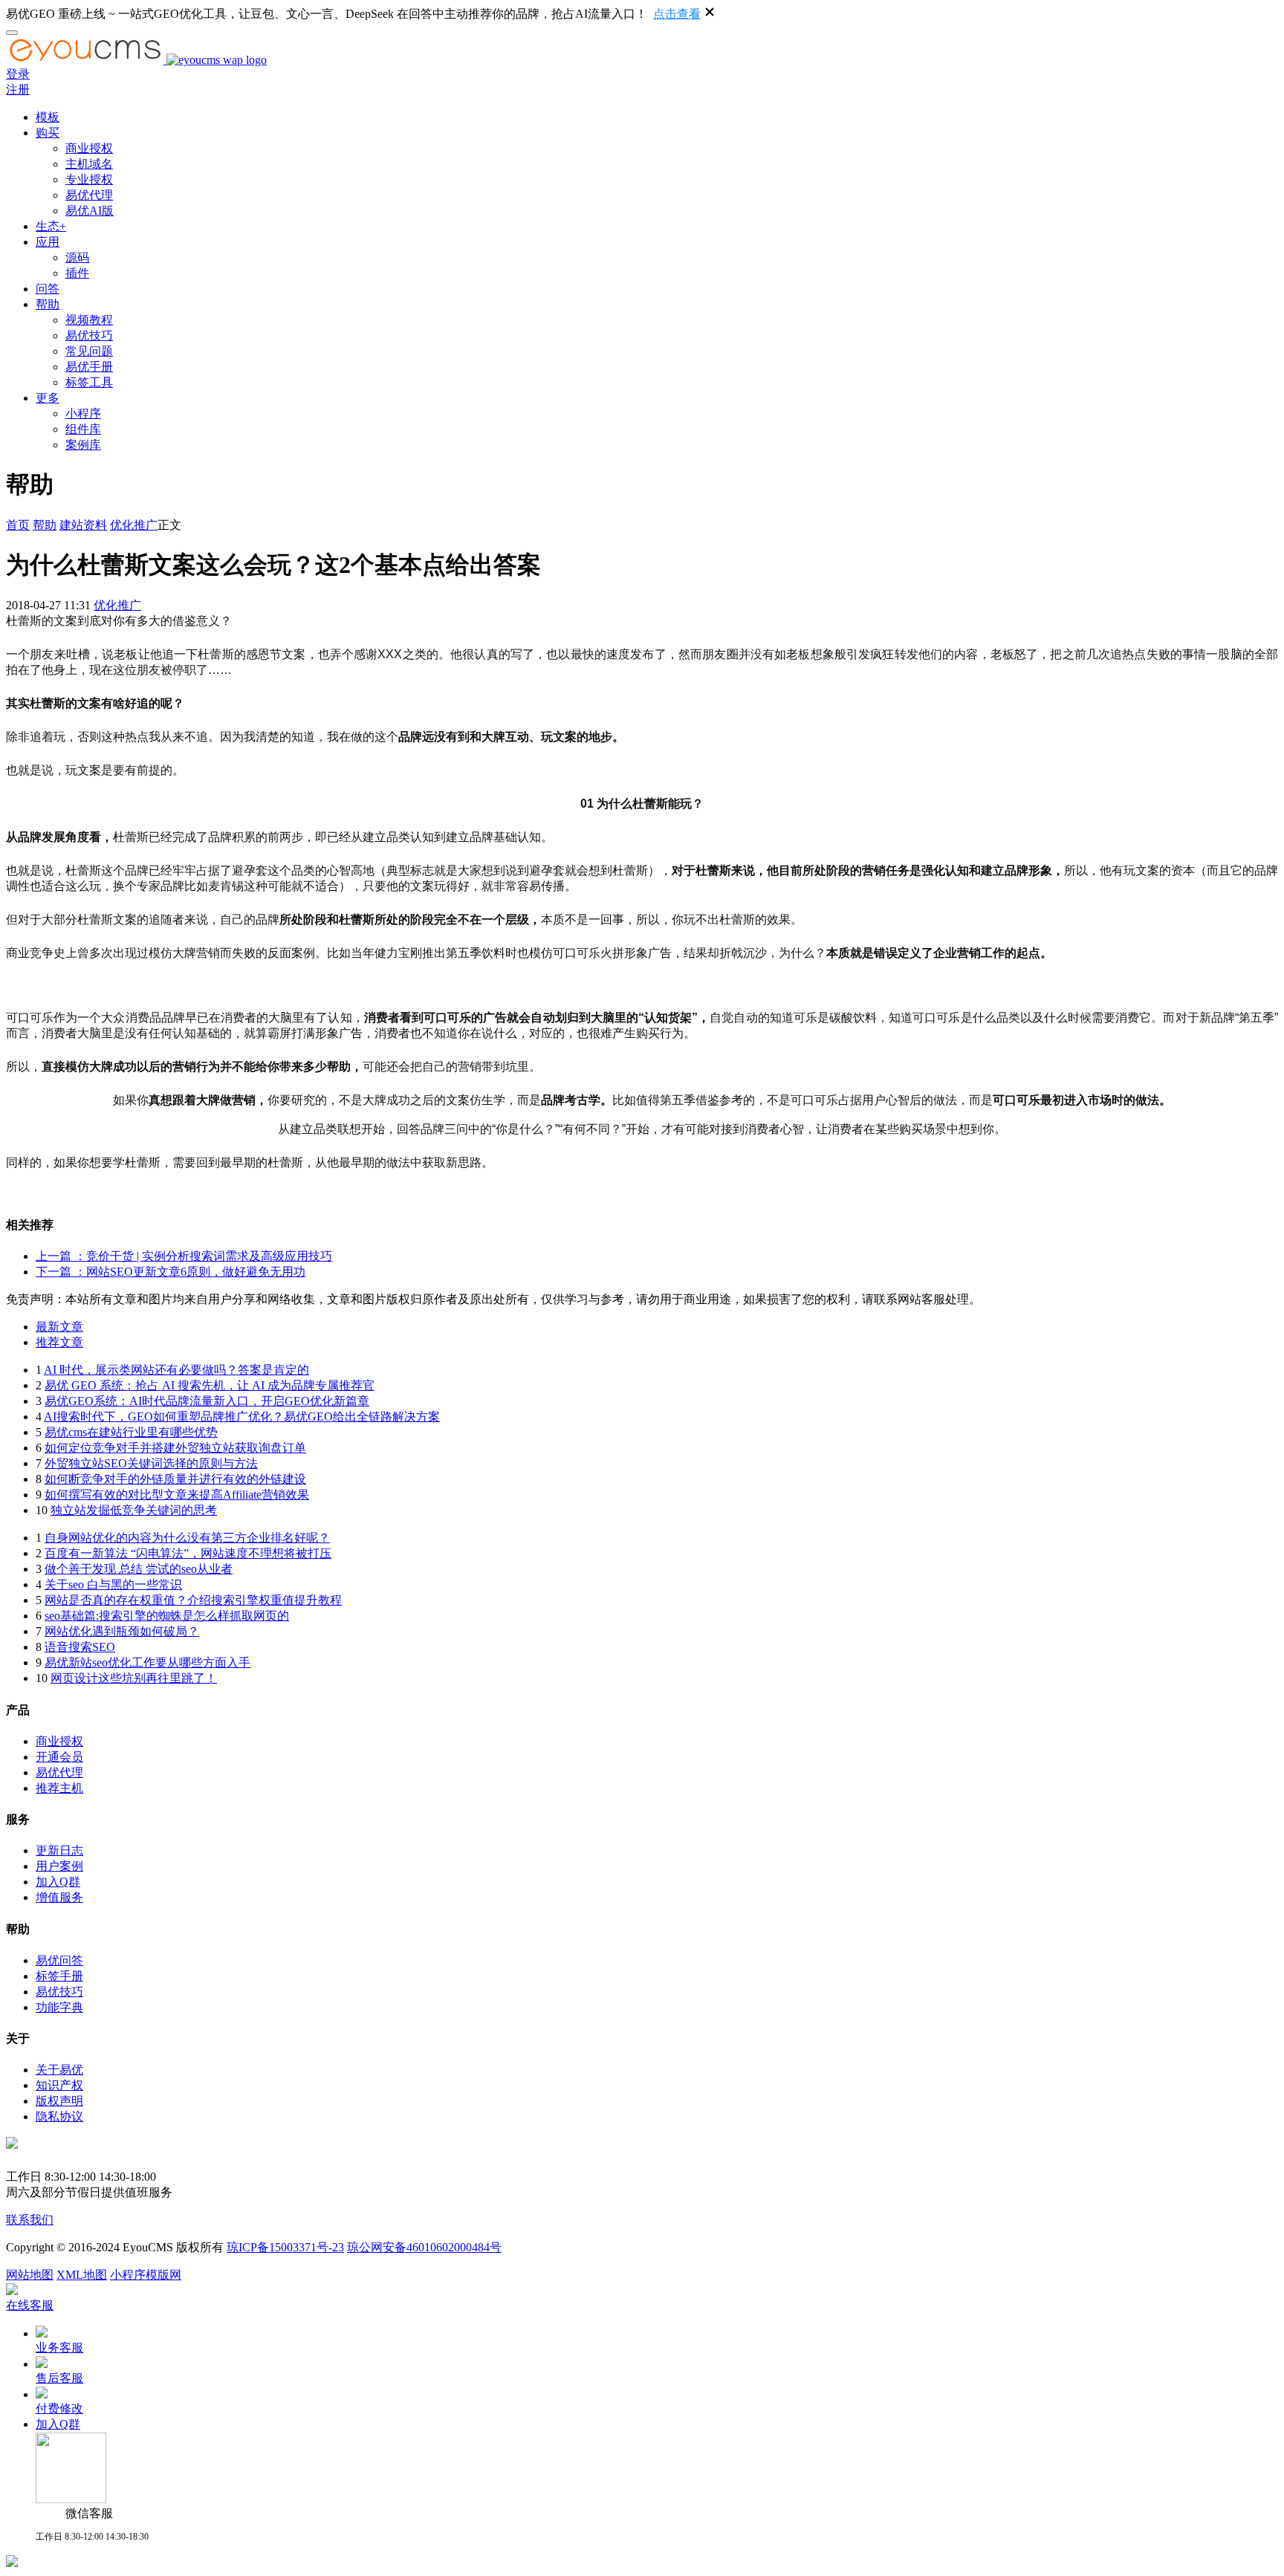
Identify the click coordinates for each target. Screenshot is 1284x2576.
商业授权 (89, 148)
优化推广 (134, 525)
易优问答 (59, 1960)
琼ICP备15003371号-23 (285, 2247)
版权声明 (59, 2101)
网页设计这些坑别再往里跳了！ (134, 1678)
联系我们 (30, 2220)
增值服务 (59, 1897)
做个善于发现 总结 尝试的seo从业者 (139, 1569)
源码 (77, 257)
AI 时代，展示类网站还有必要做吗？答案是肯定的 (176, 1370)
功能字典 (59, 2007)
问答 (48, 289)
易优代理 (89, 195)
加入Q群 (58, 1882)
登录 (18, 74)
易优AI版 (90, 211)
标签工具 (89, 382)
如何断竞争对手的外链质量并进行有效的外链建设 (175, 1479)
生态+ (51, 226)
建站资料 (83, 525)
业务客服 (59, 2348)
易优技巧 (89, 335)
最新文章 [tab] (59, 1327)
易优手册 (89, 367)
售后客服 (59, 2378)
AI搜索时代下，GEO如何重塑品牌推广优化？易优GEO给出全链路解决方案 (242, 1417)
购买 (48, 133)
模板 (48, 117)
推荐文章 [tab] (59, 1342)
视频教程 (89, 320)
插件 (77, 273)
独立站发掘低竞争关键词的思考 (134, 1510)
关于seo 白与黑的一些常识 (113, 1584)
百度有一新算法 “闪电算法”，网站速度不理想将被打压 (188, 1553)
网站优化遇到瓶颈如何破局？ (122, 1631)
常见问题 (89, 351)
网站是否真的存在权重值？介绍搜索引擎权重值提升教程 (193, 1600)
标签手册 (59, 1976)
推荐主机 (59, 1788)
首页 (18, 525)
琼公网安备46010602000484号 (424, 2247)
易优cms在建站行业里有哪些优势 (131, 1432)
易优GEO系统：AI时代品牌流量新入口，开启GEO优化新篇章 (207, 1401)
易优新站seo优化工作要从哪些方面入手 (147, 1662)
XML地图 (82, 2275)
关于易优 (59, 2070)
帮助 (48, 304)
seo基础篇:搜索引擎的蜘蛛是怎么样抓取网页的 (167, 1616)
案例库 (83, 445)
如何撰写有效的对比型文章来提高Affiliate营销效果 (177, 1495)
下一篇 (171, 1272)
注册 (18, 90)
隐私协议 (59, 2116)
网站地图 (30, 2275)
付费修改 (59, 2408)
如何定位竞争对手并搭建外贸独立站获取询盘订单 (175, 1448)
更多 (48, 398)
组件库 (83, 429)
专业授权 (89, 179)
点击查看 (677, 14)
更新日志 (59, 1850)
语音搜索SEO (80, 1647)
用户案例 (59, 1866)
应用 (48, 242)
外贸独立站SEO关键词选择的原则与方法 (151, 1463)
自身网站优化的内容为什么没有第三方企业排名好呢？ (187, 1538)
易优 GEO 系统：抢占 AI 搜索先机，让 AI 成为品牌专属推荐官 (210, 1385)
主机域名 (89, 164)
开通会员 (59, 1757)
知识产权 (59, 2085)
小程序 (83, 413)
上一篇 (184, 1256)
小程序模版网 (146, 2275)
